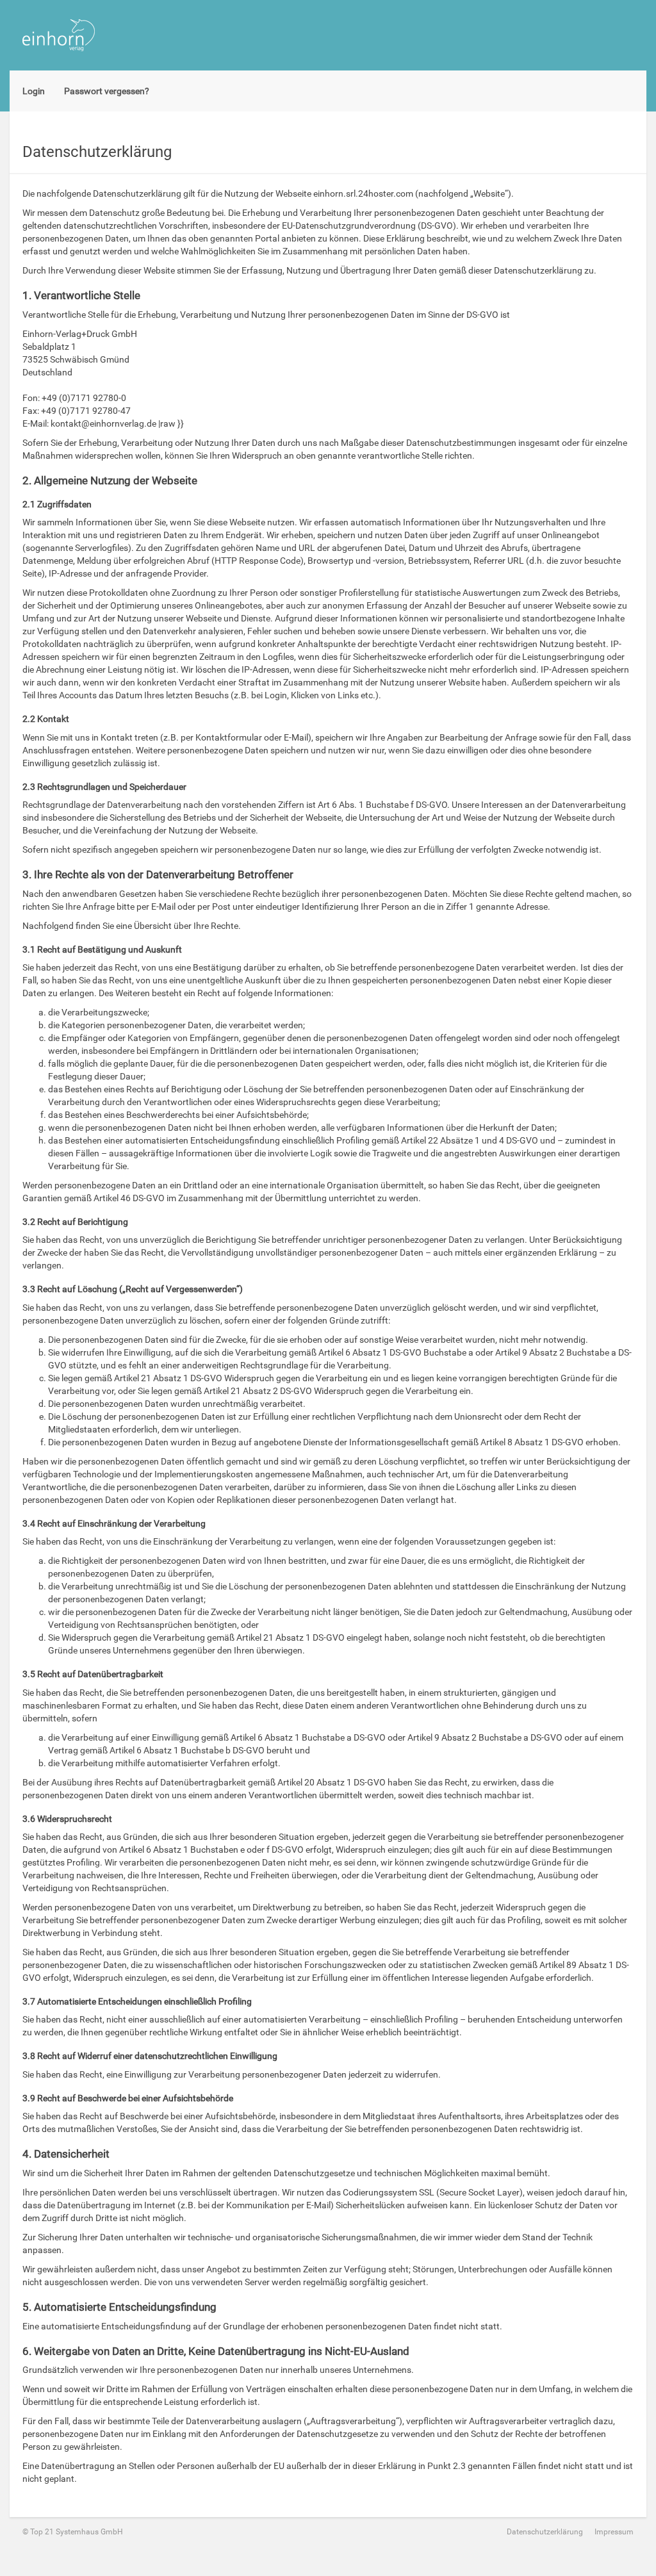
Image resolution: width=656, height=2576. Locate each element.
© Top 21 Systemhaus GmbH (73, 2532)
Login (34, 91)
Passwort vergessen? (107, 91)
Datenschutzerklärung (545, 2532)
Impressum (614, 2532)
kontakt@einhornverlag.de (103, 423)
